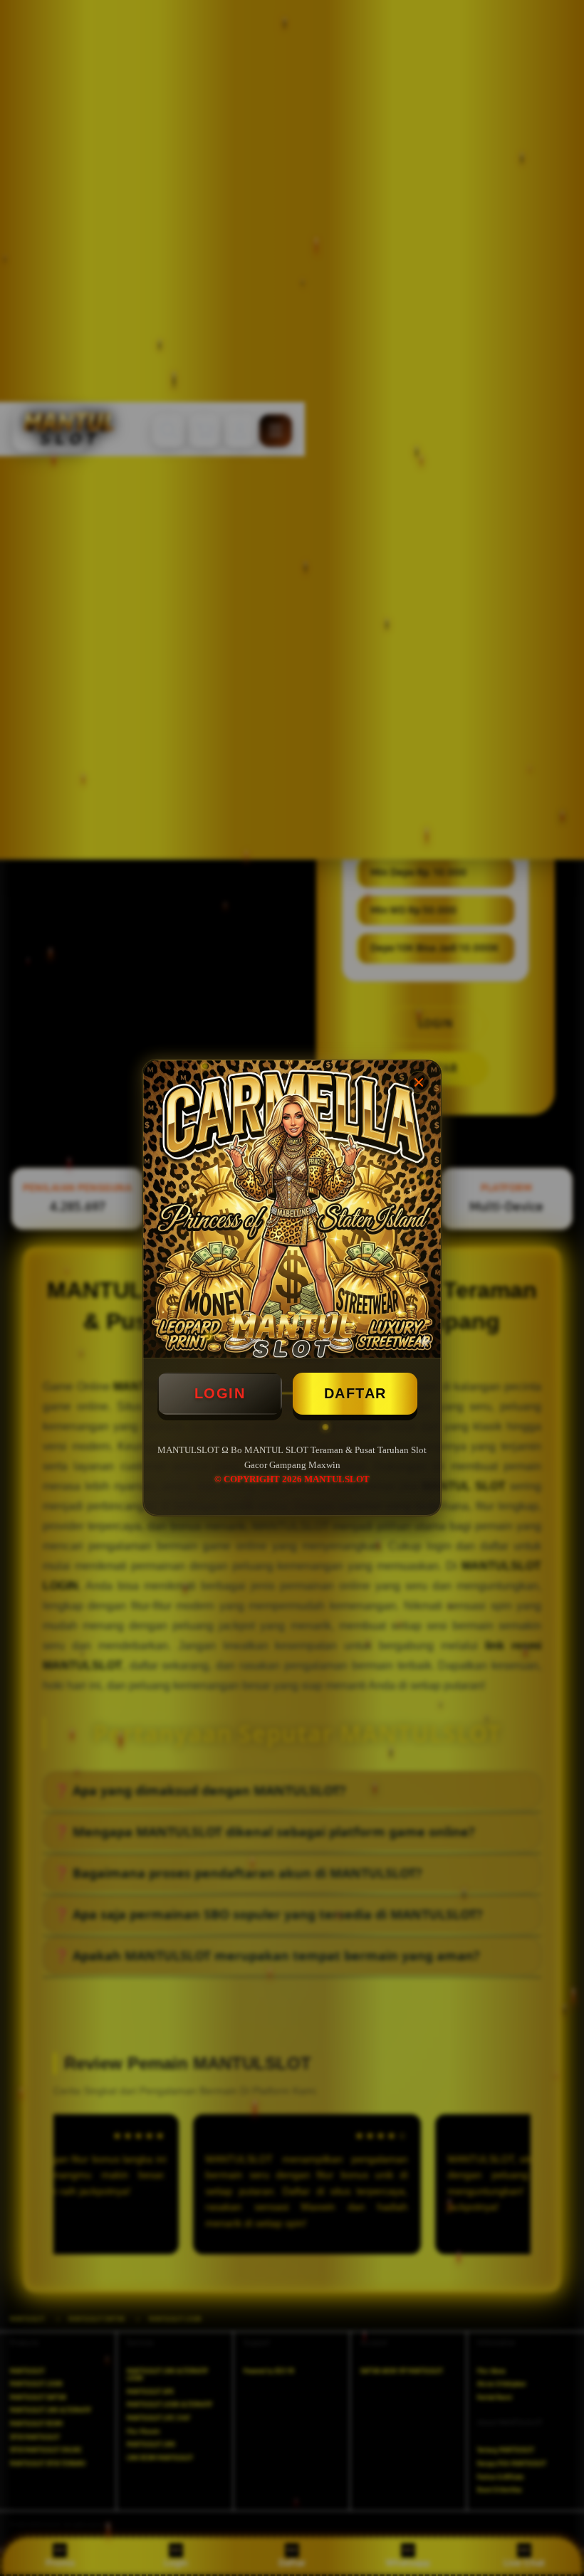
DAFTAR (355, 1393)
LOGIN (220, 1393)
